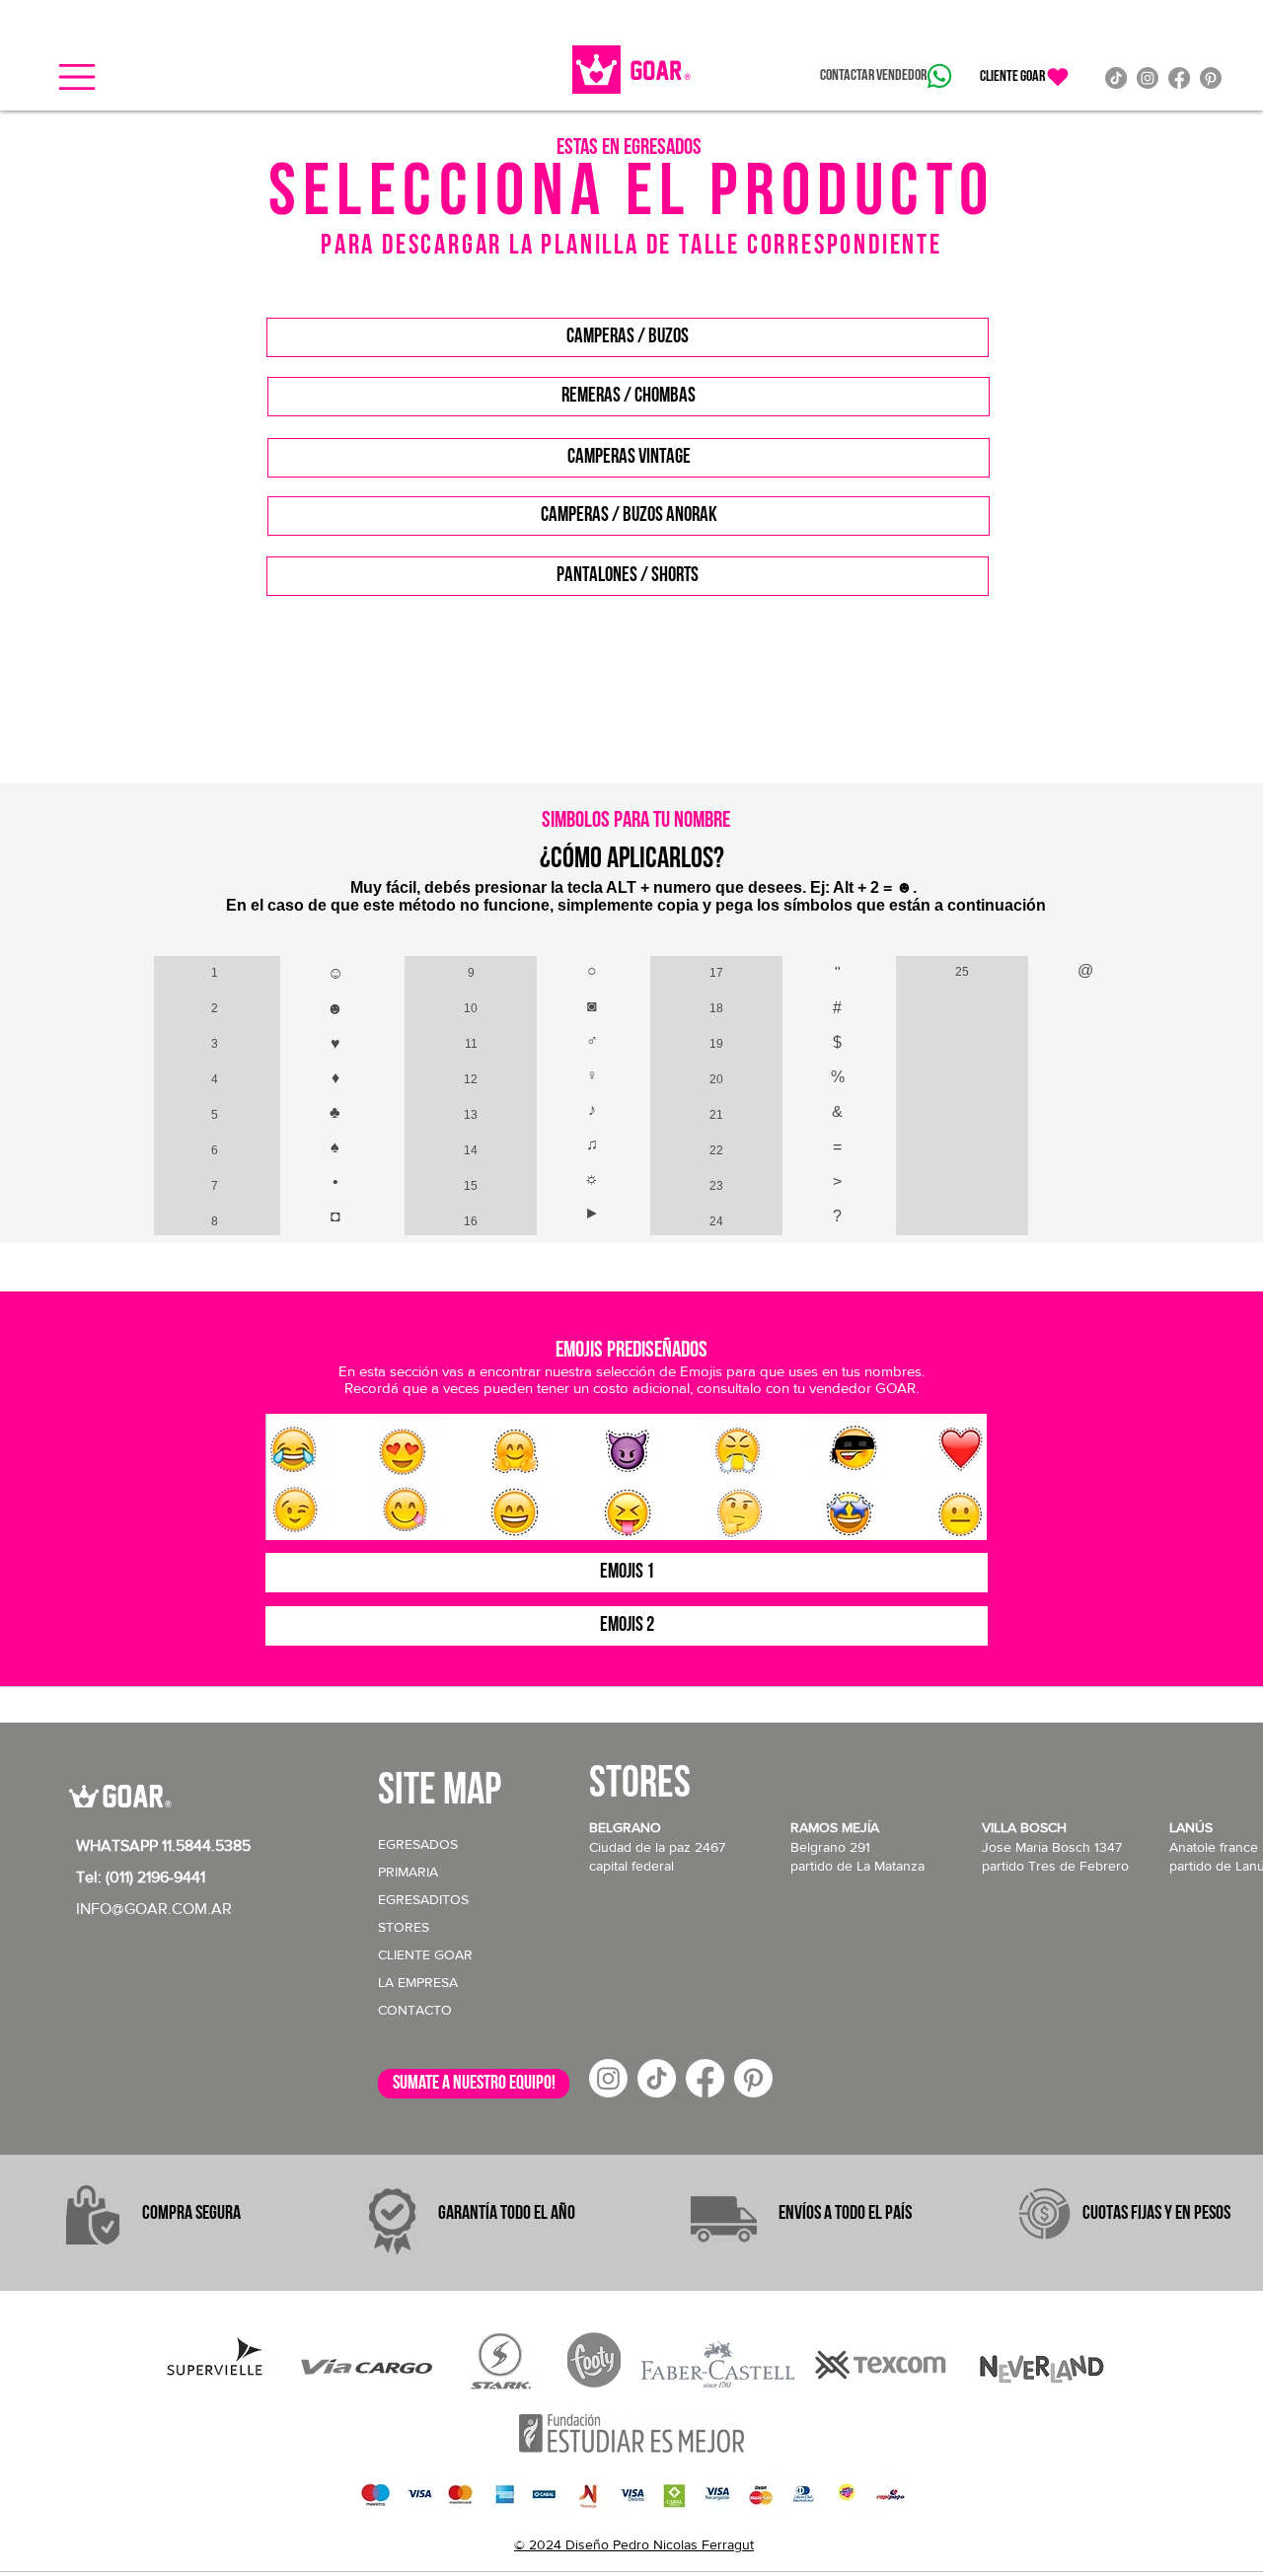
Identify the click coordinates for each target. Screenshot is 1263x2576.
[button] (77, 77)
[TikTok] (1116, 78)
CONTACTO (415, 2010)
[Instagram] (1148, 78)
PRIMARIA (408, 1872)
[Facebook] (1179, 78)
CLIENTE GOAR (425, 1954)
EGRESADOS (418, 1844)
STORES (404, 1927)
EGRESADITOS (423, 1899)
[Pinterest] (1211, 78)
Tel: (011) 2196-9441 (141, 1877)
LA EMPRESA (418, 1982)
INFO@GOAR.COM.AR (154, 1909)
